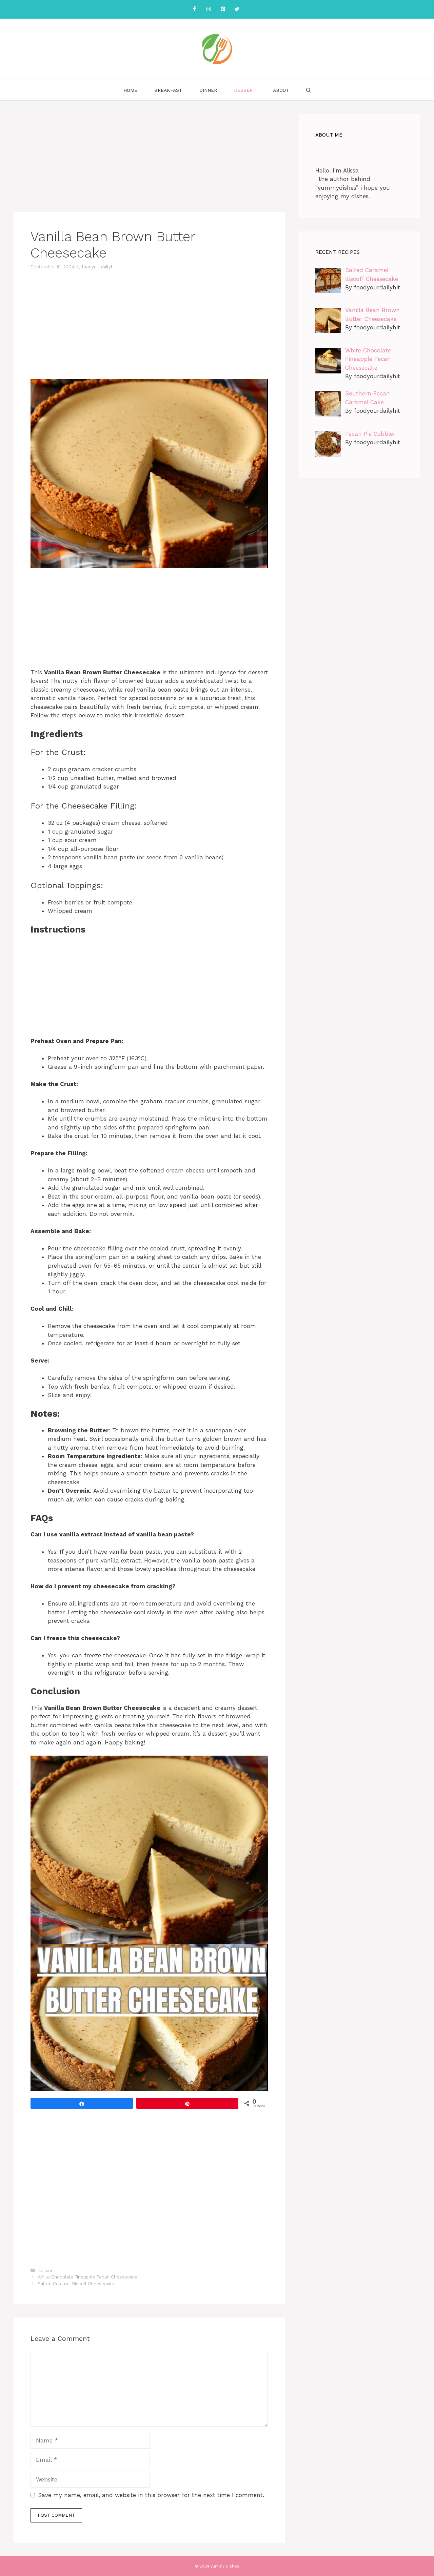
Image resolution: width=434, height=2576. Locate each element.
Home (130, 90)
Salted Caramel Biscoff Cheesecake (76, 2284)
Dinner (208, 90)
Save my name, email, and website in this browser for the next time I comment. (151, 2495)
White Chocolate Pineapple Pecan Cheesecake (87, 2277)
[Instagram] (209, 9)
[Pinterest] (223, 9)
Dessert (245, 90)
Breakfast (168, 90)
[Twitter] (237, 9)
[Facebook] (194, 9)
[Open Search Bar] (309, 90)
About (281, 90)
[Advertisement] (149, 162)
